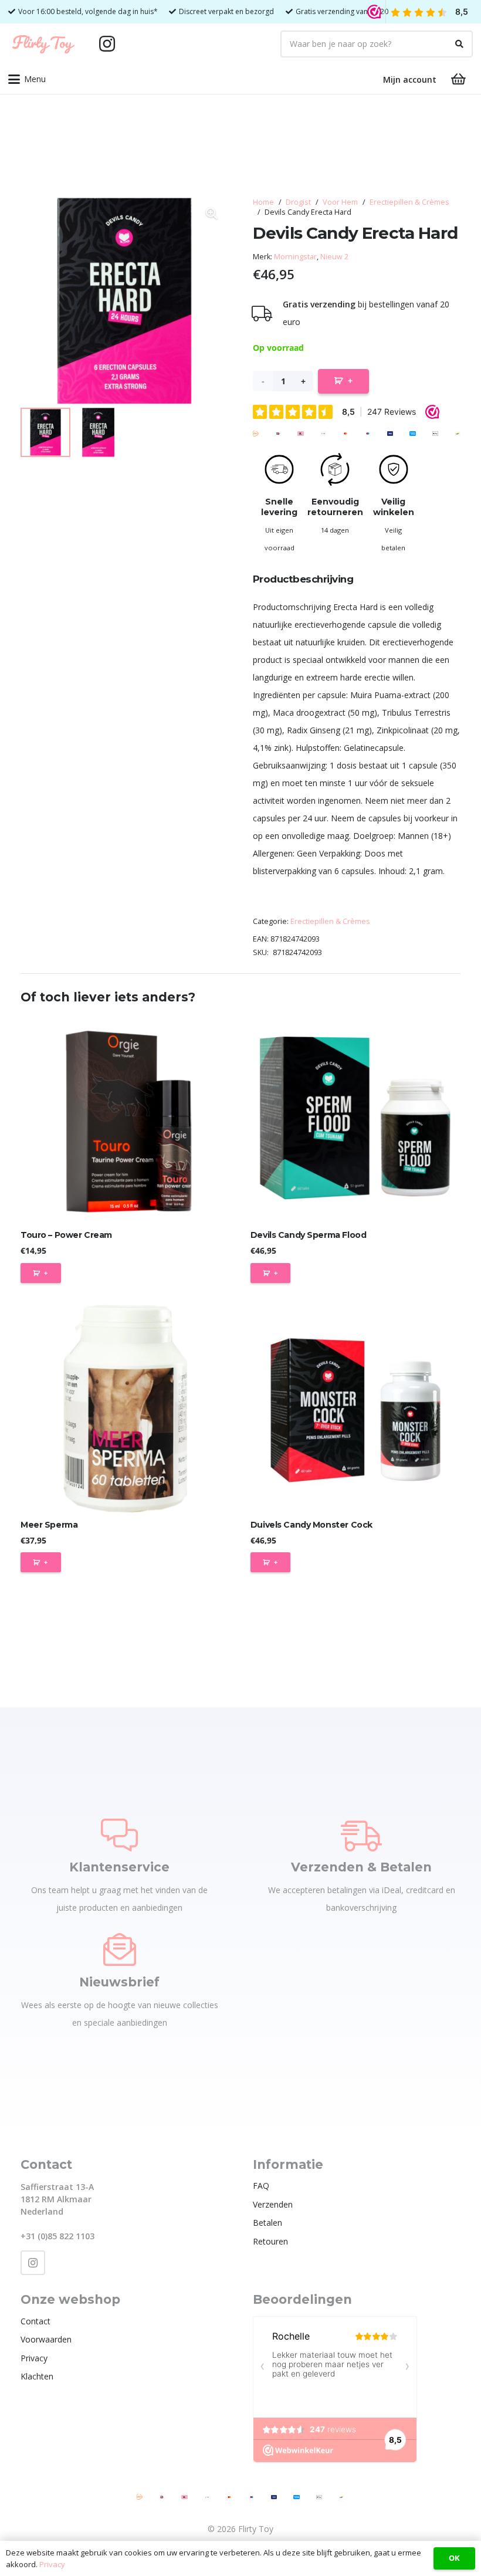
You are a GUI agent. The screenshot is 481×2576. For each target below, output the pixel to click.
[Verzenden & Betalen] (361, 1835)
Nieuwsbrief (119, 1982)
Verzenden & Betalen (361, 1867)
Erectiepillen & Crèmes (409, 202)
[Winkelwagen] (459, 79)
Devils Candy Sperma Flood (309, 1235)
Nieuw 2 (334, 257)
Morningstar (295, 257)
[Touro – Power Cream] (126, 1118)
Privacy (34, 2358)
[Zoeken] (459, 44)
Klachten (37, 2376)
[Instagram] (107, 44)
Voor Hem (340, 202)
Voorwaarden (46, 2339)
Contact (35, 2321)
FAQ (261, 2186)
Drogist (298, 202)
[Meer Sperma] (126, 1407)
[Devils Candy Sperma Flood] (355, 1118)
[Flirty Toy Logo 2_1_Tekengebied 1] (43, 44)
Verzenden (273, 2204)
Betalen (267, 2223)
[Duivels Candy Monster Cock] (355, 1407)
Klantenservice (119, 1867)
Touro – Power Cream (66, 1235)
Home (263, 202)
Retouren (270, 2241)
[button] (27, 79)
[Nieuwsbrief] (120, 1949)
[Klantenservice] (119, 1835)
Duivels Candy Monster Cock (311, 1525)
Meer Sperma (49, 1525)
